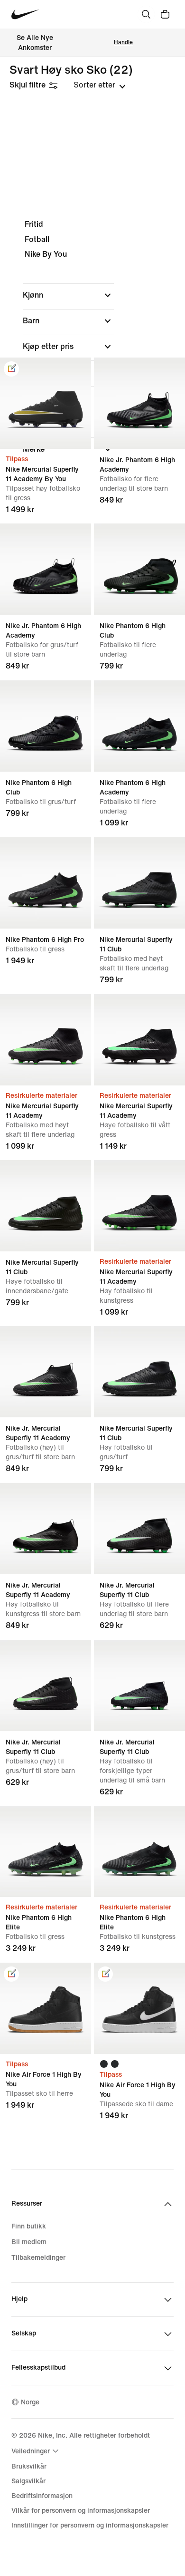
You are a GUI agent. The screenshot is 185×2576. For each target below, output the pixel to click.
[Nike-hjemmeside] (25, 15)
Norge (30, 2402)
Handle (123, 43)
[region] (92, 345)
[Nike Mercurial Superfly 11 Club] (139, 883)
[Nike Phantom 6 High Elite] (46, 1851)
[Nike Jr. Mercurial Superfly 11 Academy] (46, 1372)
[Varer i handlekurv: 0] (165, 14)
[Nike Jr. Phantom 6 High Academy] (139, 403)
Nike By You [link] (46, 254)
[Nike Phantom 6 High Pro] (46, 883)
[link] (11, 369)
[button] (68, 295)
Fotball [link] (37, 239)
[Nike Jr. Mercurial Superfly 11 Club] (139, 1529)
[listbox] (100, 85)
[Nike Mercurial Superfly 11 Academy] (46, 1040)
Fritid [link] (34, 224)
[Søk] (146, 14)
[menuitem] (36, 2451)
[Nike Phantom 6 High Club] (139, 569)
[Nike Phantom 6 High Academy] (139, 726)
